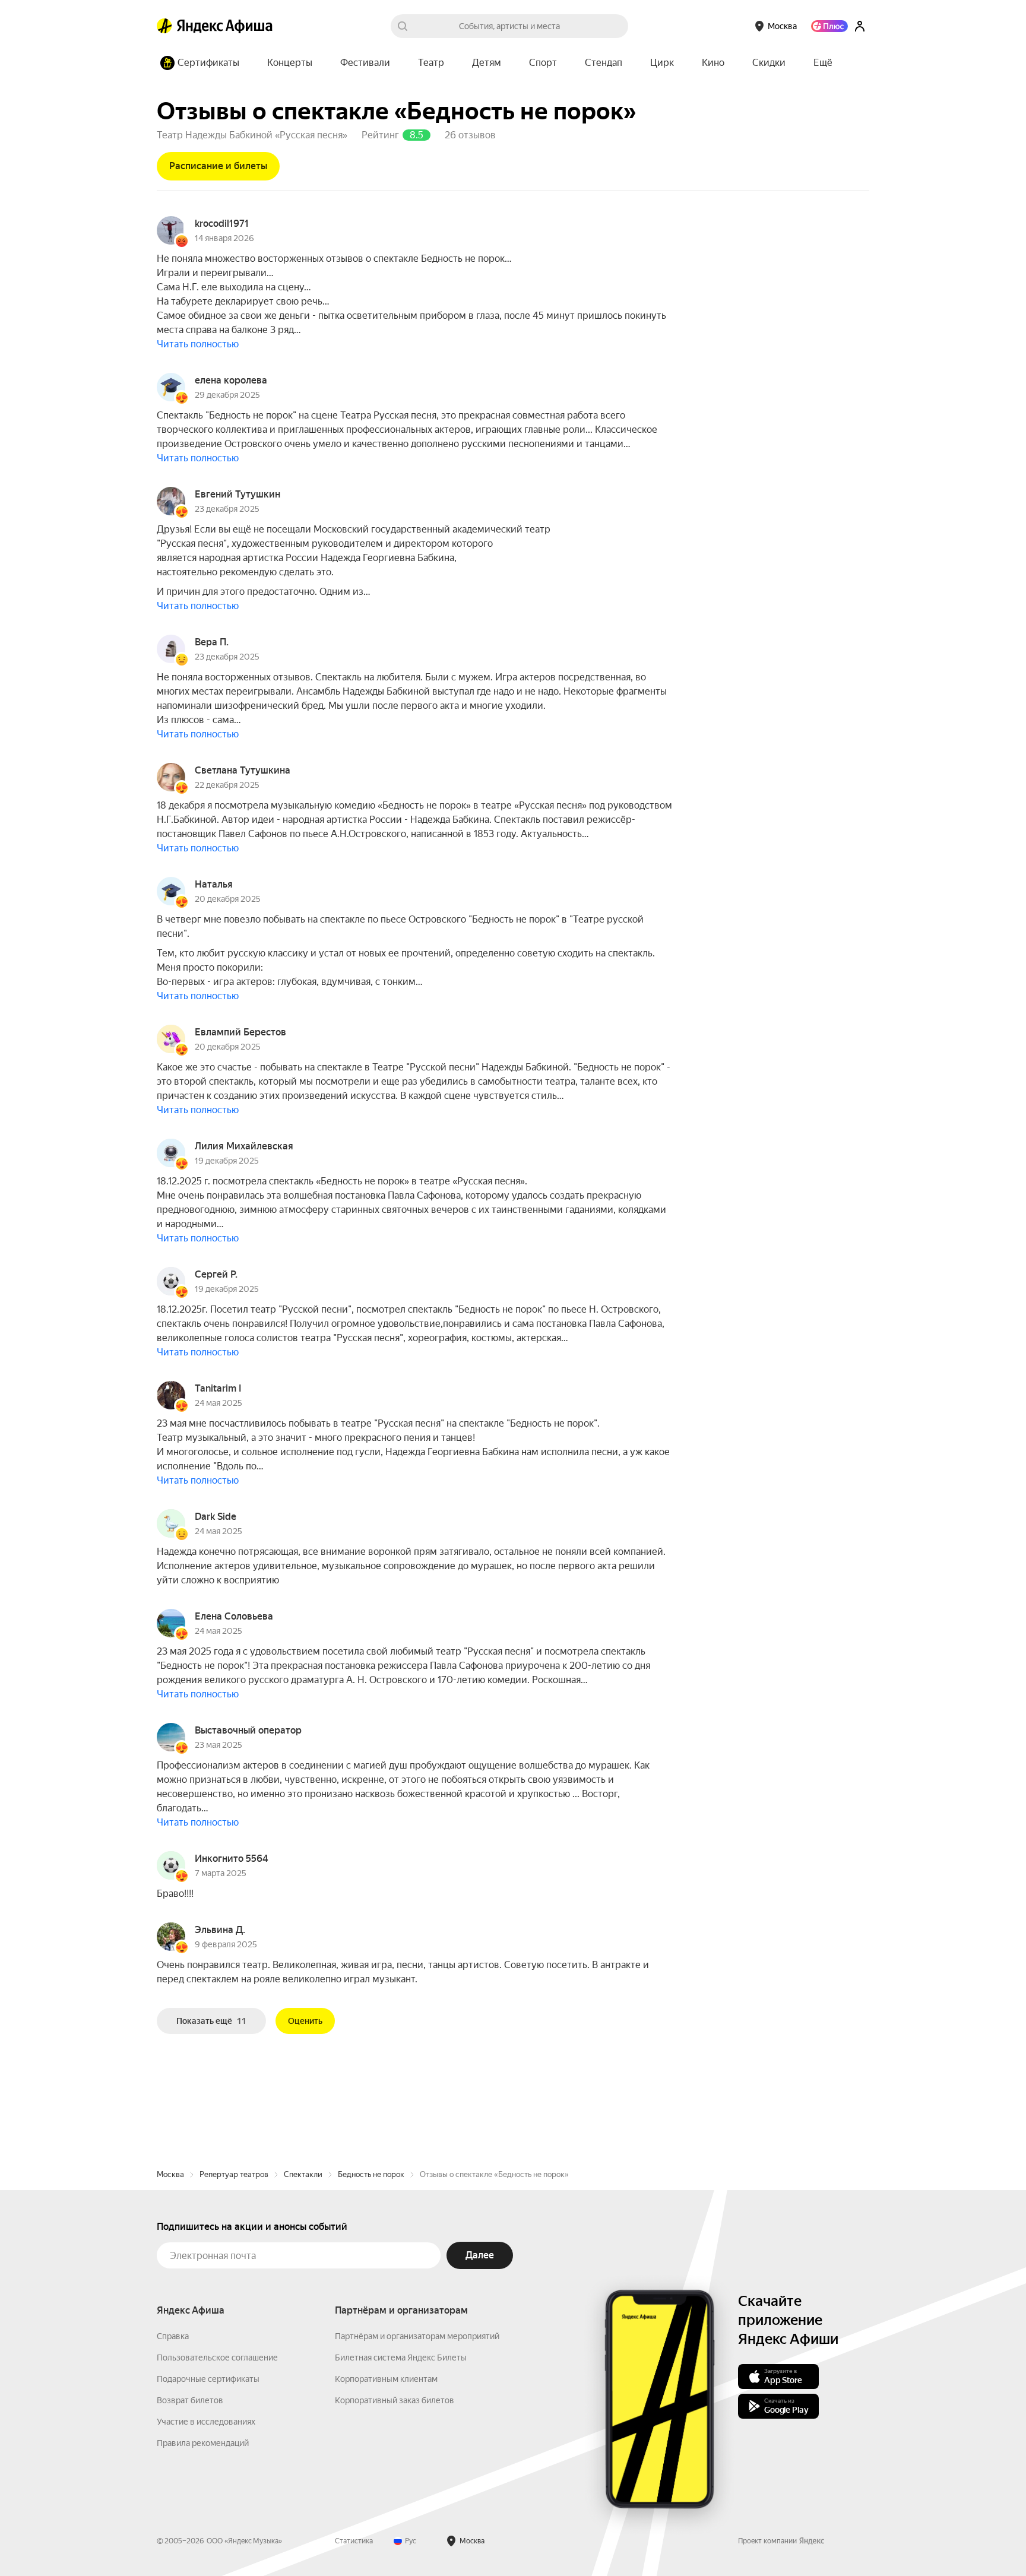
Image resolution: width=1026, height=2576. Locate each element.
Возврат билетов (190, 2400)
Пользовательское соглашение (217, 2358)
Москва (170, 2174)
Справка (173, 2336)
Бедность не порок (371, 2174)
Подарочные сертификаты (208, 2379)
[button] (823, 63)
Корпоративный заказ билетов (395, 2400)
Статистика (354, 2541)
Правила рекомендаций (203, 2443)
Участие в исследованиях (206, 2422)
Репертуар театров (234, 2174)
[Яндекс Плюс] (829, 26)
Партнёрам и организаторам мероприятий (417, 2336)
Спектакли (303, 2174)
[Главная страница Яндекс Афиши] (164, 26)
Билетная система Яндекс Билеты (401, 2358)
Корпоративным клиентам (386, 2379)
